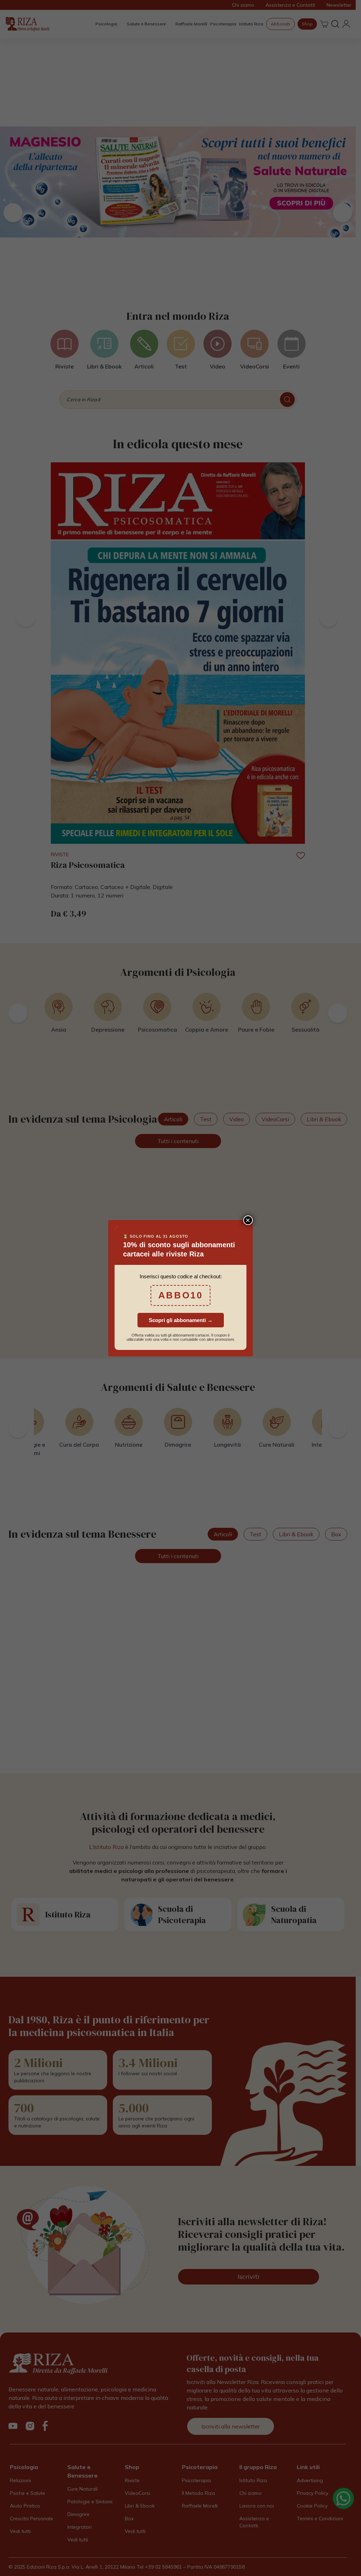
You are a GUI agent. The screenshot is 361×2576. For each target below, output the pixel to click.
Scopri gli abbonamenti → (181, 1320)
